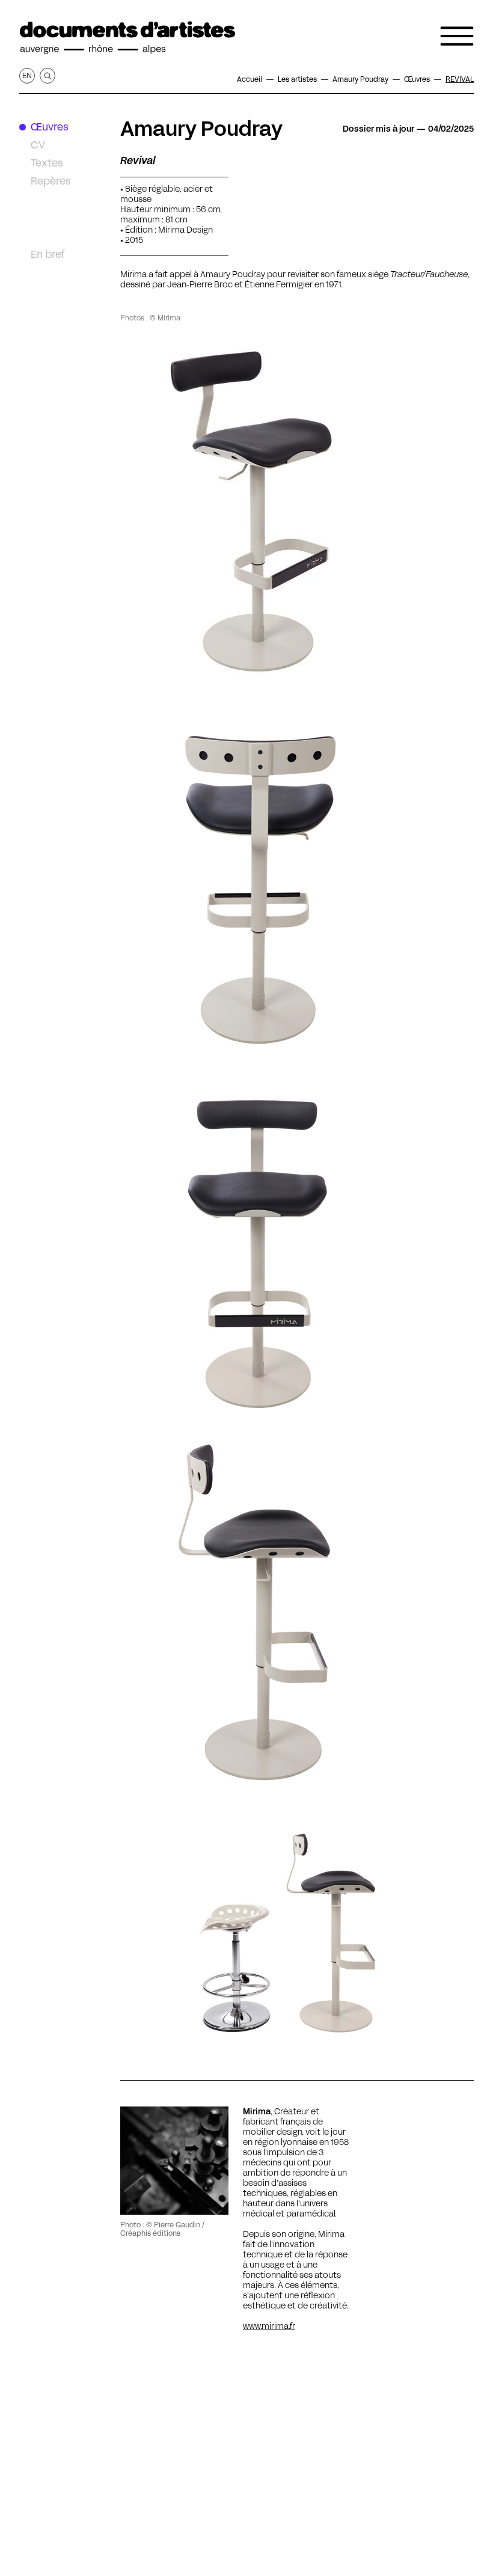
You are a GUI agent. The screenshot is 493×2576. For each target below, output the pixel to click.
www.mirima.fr (269, 2326)
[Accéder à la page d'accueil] (127, 38)
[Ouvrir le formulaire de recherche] (47, 76)
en (27, 75)
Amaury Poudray (201, 129)
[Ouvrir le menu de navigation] (457, 36)
